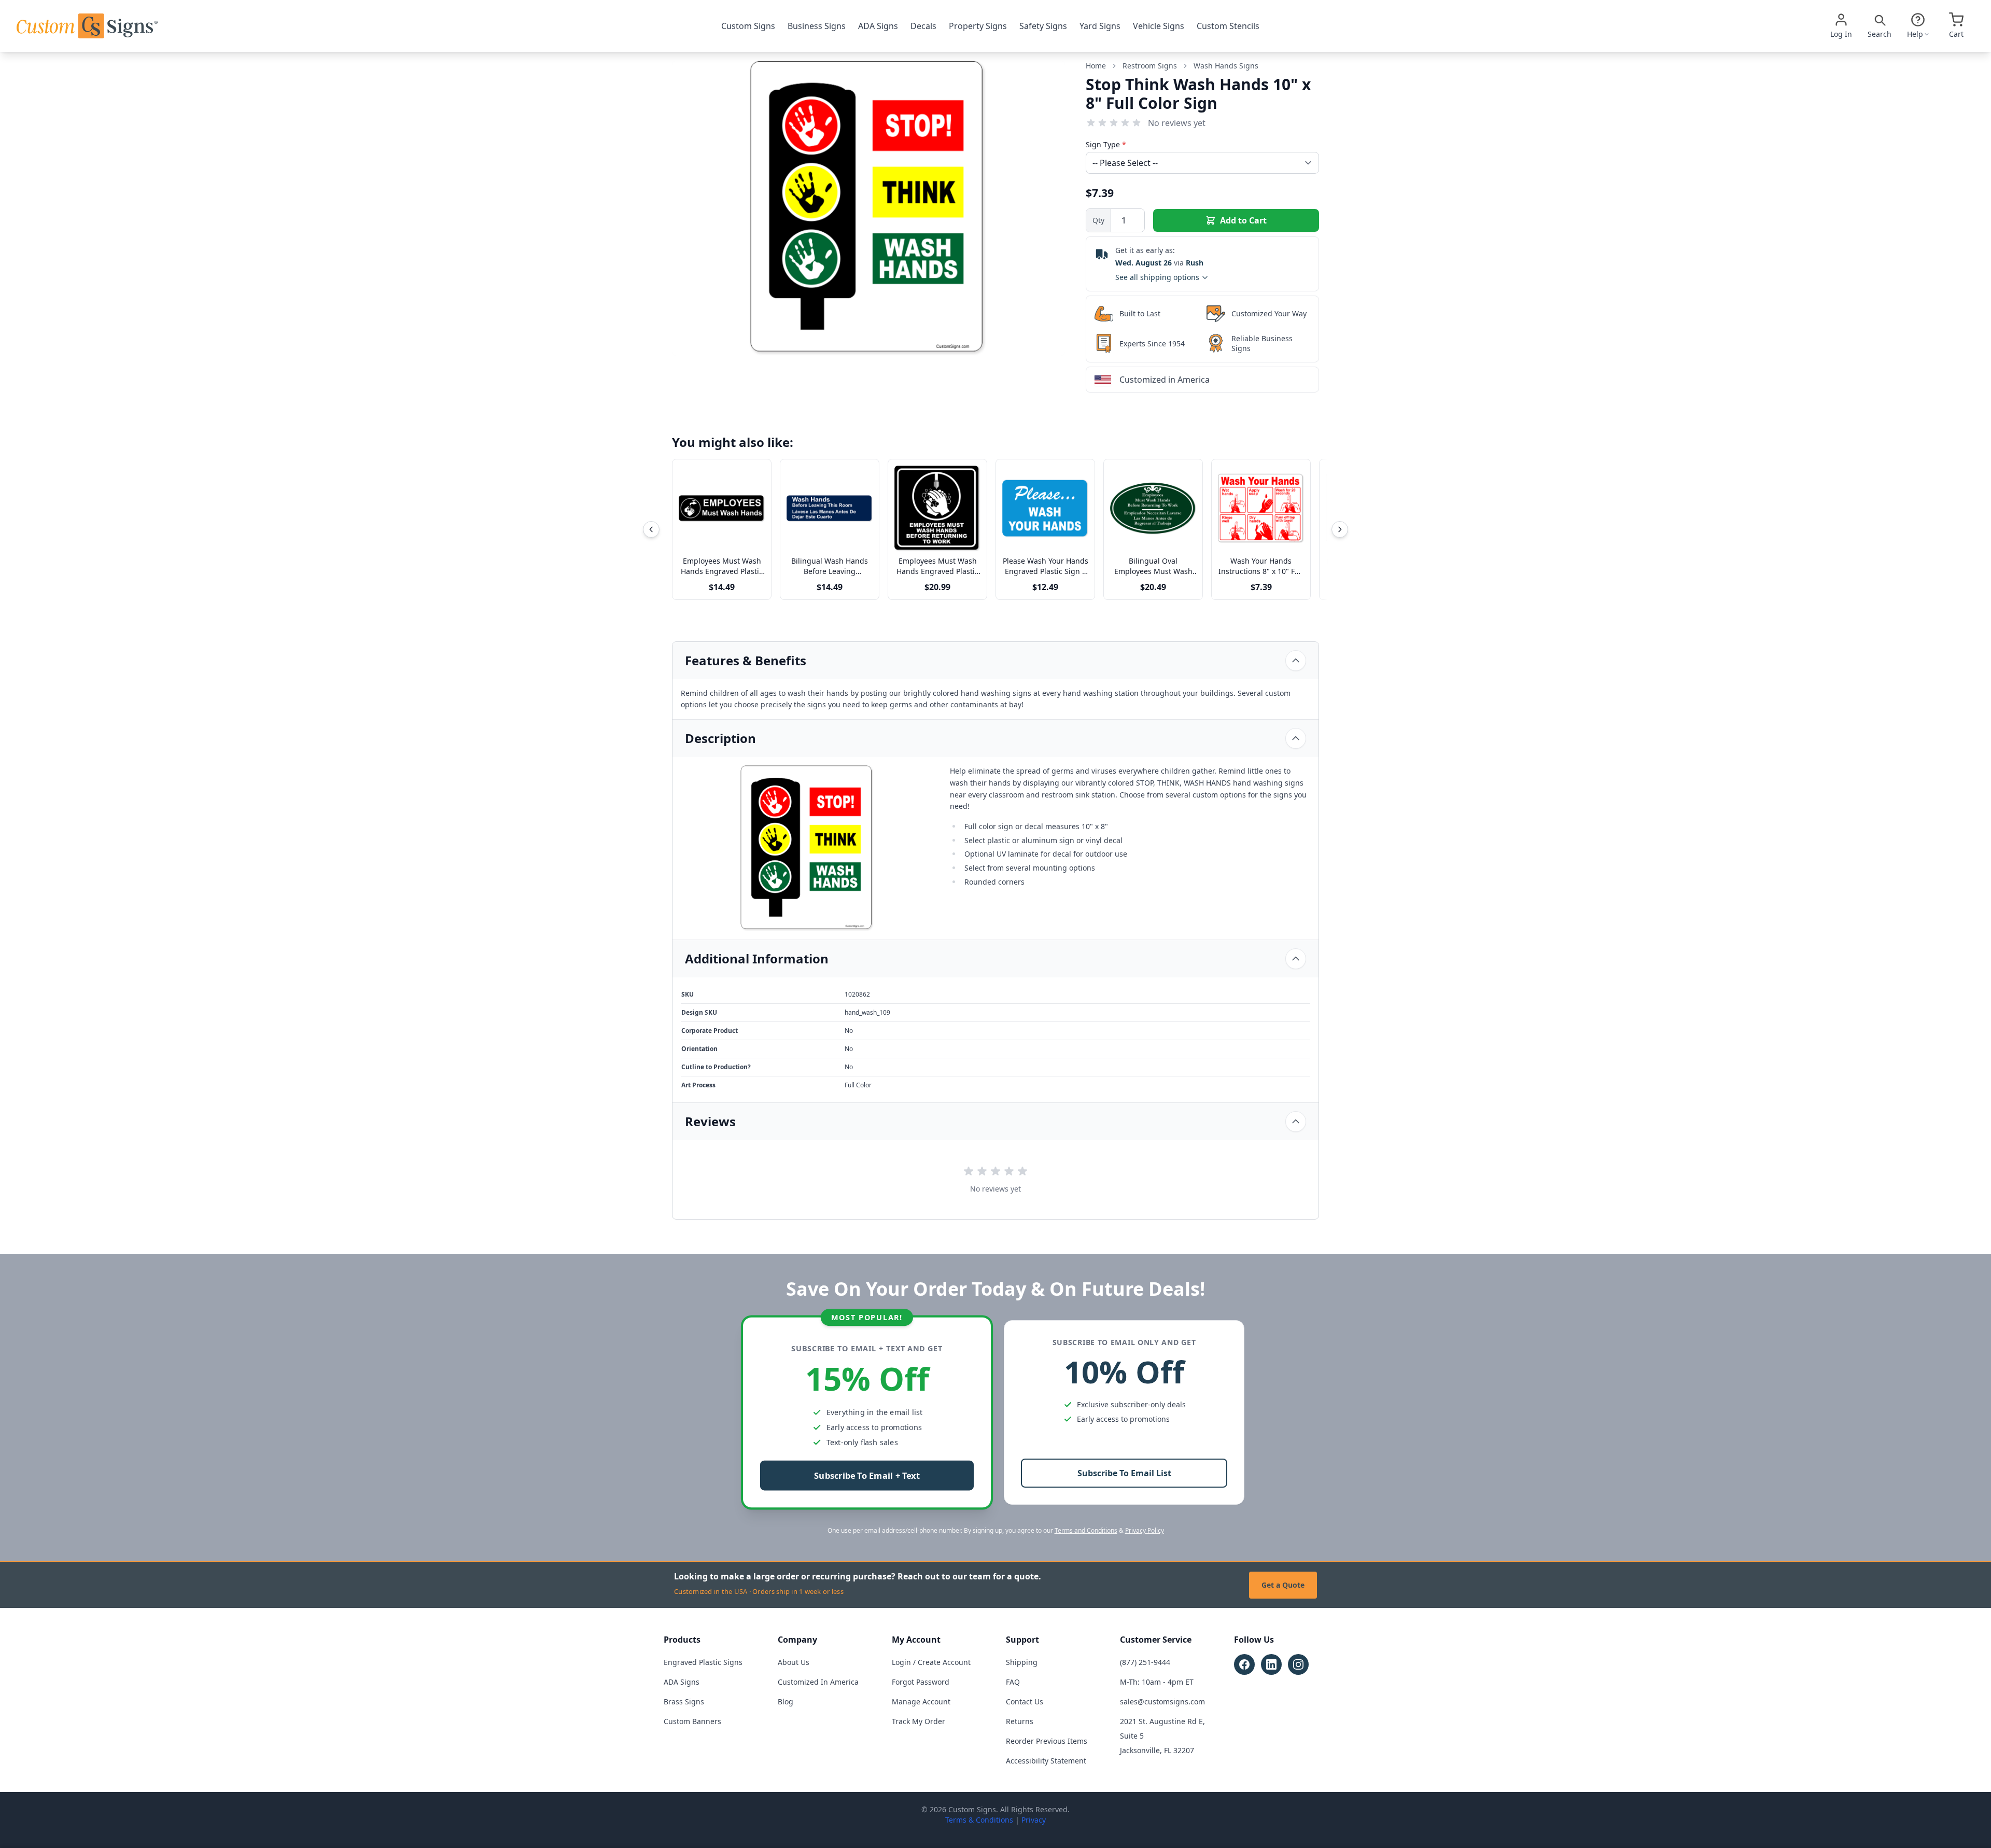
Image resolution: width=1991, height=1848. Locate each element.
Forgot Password (921, 1682)
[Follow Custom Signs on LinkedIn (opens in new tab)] (1271, 1664)
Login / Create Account (931, 1662)
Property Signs (978, 26)
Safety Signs (1043, 26)
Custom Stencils (1228, 26)
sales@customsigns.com (1162, 1702)
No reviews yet (1177, 123)
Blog (786, 1702)
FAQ (1013, 1682)
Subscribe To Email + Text (867, 1476)
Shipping (1022, 1662)
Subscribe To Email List (1124, 1473)
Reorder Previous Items (1047, 1741)
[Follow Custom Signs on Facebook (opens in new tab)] (1244, 1664)
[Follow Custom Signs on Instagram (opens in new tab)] (1298, 1664)
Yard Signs (1100, 26)
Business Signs (817, 26)
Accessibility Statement (1046, 1761)
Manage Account (921, 1702)
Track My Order (919, 1721)
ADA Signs (878, 26)
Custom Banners (692, 1721)
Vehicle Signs (1159, 26)
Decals (923, 26)
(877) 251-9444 (1145, 1662)
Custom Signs (748, 26)
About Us (794, 1662)
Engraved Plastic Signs (703, 1662)
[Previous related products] (651, 529)
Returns (1020, 1721)
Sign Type (1106, 144)
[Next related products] (1340, 529)
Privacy (1034, 1820)
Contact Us (1025, 1702)
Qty (1098, 220)
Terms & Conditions (979, 1820)
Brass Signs (684, 1702)
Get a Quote (1283, 1585)
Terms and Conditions (1086, 1530)
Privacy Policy (1145, 1530)
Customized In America (818, 1682)
